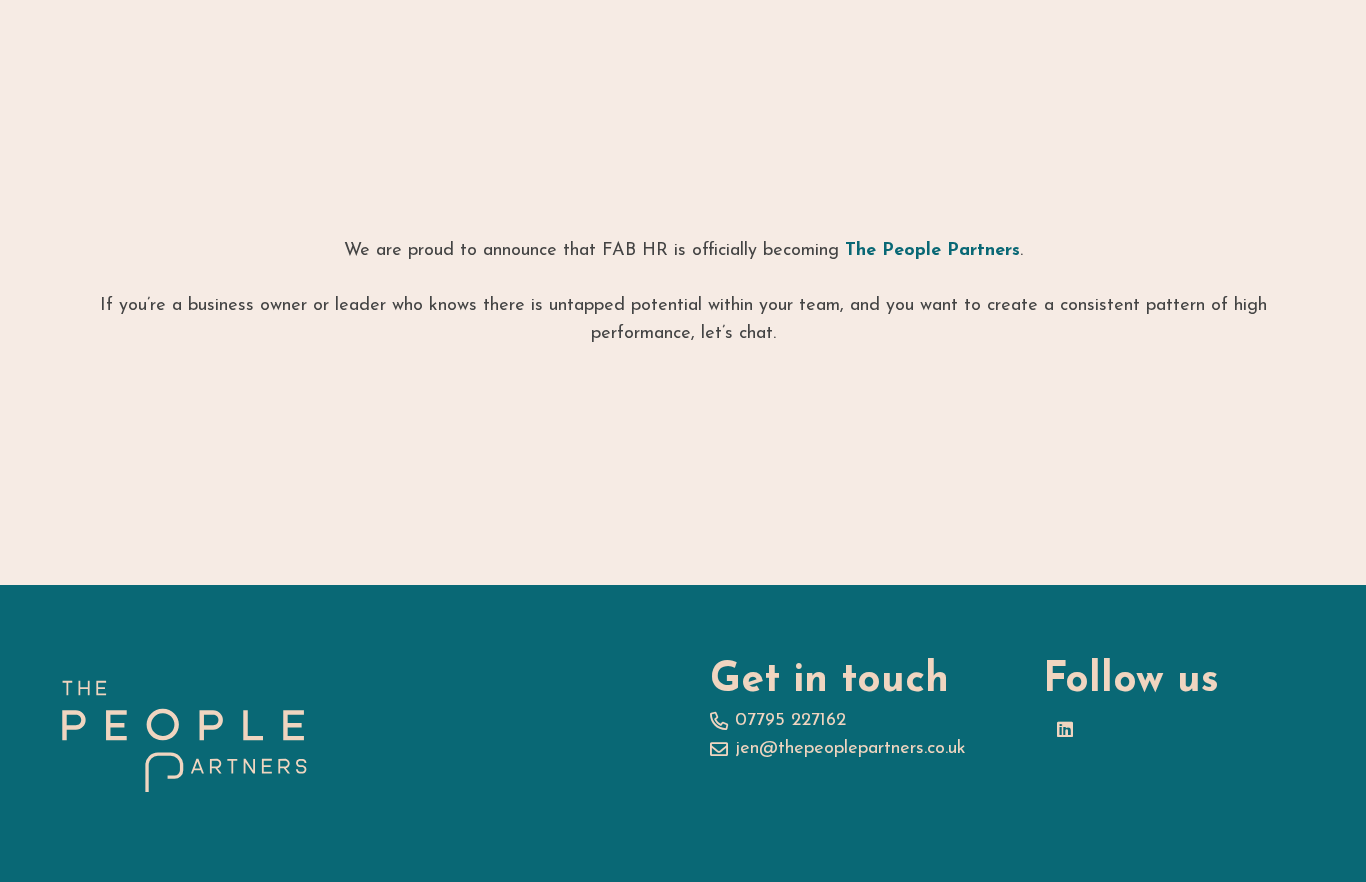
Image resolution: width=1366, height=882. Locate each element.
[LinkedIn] (1065, 729)
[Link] (184, 733)
